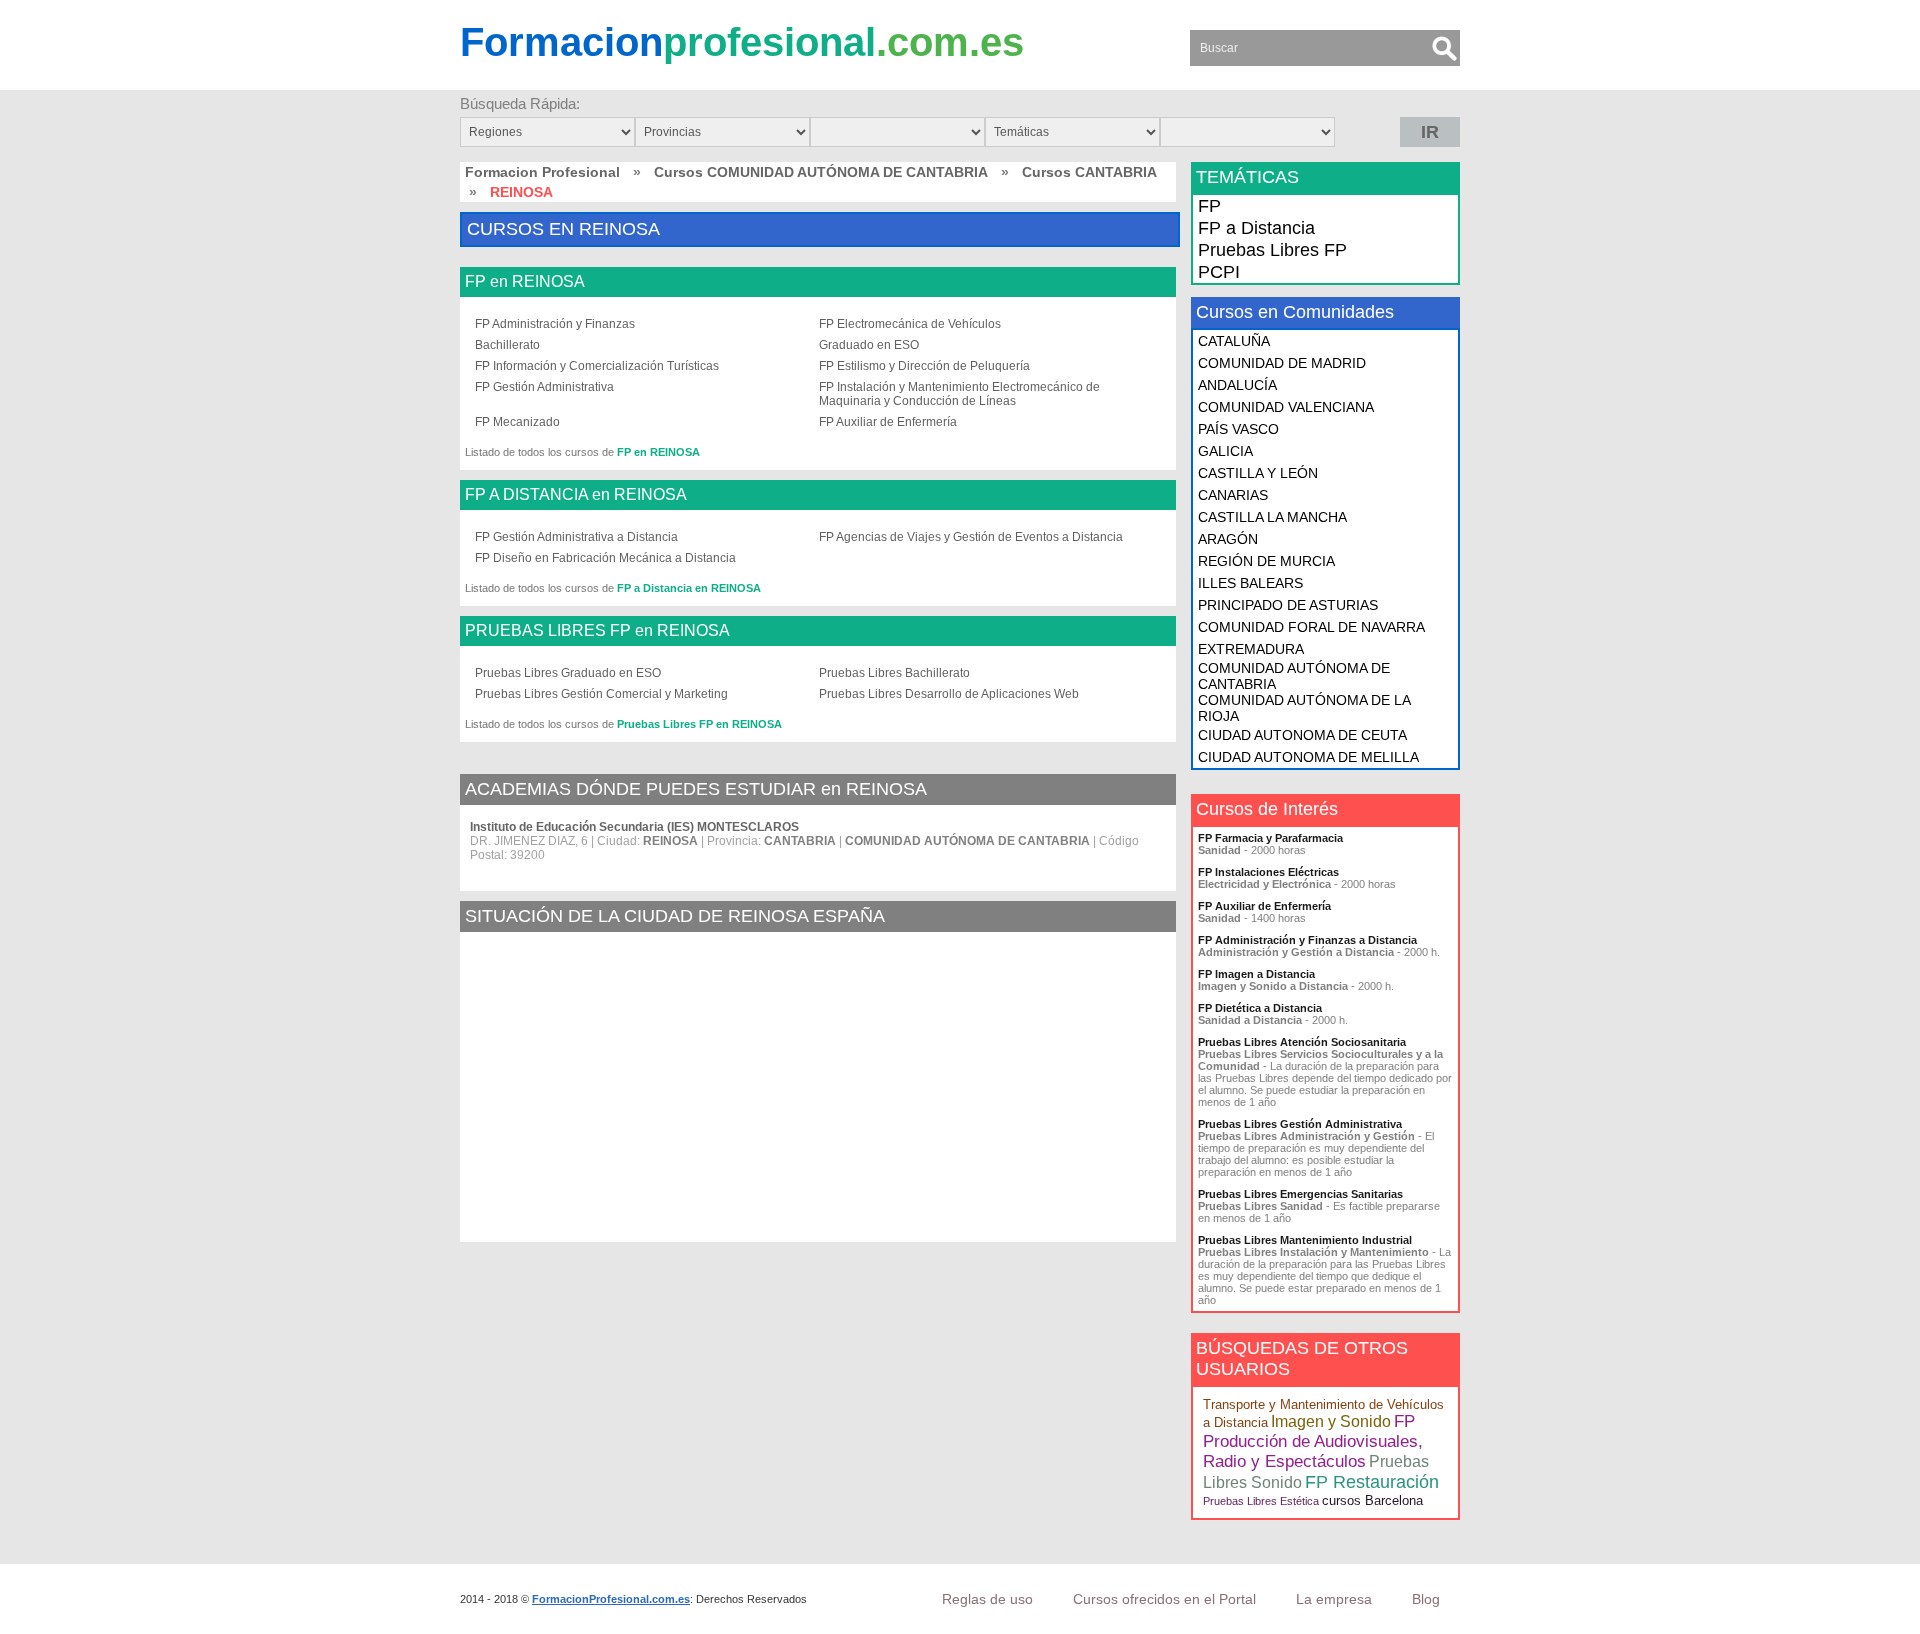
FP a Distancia (1256, 228)
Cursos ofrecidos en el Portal (1164, 1599)
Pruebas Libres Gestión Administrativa (1300, 1124)
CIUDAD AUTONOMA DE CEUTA (1302, 735)
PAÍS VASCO (1238, 429)
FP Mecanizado (517, 422)
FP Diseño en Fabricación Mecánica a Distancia (605, 558)
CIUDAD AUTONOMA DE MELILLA (1308, 757)
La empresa (1334, 1599)
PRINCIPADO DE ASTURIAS (1288, 605)
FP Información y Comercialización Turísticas (597, 366)
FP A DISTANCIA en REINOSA (576, 495)
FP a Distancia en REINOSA (689, 588)
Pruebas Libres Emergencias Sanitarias (1300, 1194)
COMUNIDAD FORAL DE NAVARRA (1311, 627)
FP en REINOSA (525, 282)
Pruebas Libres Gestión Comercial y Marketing (601, 694)
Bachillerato (507, 345)
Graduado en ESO (869, 345)
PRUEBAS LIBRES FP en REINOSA (597, 631)
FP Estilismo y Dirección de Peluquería (924, 366)
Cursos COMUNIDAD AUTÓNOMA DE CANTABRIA (821, 172)
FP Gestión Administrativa (544, 387)
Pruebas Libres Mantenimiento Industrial (1305, 1240)
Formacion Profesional (542, 172)
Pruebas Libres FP (1272, 250)
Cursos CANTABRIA (1089, 172)
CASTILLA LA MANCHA (1272, 517)
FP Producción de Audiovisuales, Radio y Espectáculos (1313, 1441)
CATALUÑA (1234, 341)
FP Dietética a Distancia (1260, 1008)
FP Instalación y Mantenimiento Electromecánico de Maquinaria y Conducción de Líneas (959, 394)
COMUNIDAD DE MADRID (1282, 363)
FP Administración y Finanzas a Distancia (1307, 940)
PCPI (1219, 272)
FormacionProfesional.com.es (611, 1599)
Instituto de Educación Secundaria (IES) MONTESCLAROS (634, 827)
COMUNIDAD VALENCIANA (1286, 407)
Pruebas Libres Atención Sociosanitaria (1302, 1042)
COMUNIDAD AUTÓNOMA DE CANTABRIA (1294, 676)
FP (1209, 206)
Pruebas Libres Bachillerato (894, 673)
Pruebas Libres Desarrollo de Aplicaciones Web (949, 694)
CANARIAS (1233, 495)
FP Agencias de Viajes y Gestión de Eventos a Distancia (971, 537)
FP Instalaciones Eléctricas (1268, 872)
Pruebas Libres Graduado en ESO (568, 673)
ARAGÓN (1228, 539)
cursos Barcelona (1372, 1500)
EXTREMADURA (1251, 649)
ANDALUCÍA (1237, 385)
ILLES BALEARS (1250, 583)
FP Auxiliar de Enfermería (888, 422)
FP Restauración (1372, 1482)
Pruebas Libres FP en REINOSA (699, 724)
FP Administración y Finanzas (555, 324)
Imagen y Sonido (1331, 1421)
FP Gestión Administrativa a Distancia (576, 537)
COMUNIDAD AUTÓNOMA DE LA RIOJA (1304, 708)
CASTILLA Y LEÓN (1258, 473)
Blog (1426, 1599)
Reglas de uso (987, 1599)
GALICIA (1225, 451)
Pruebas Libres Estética (1261, 1501)
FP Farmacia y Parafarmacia (1270, 838)
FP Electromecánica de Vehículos (910, 324)
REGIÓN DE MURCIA (1266, 561)
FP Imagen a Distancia (1256, 974)
